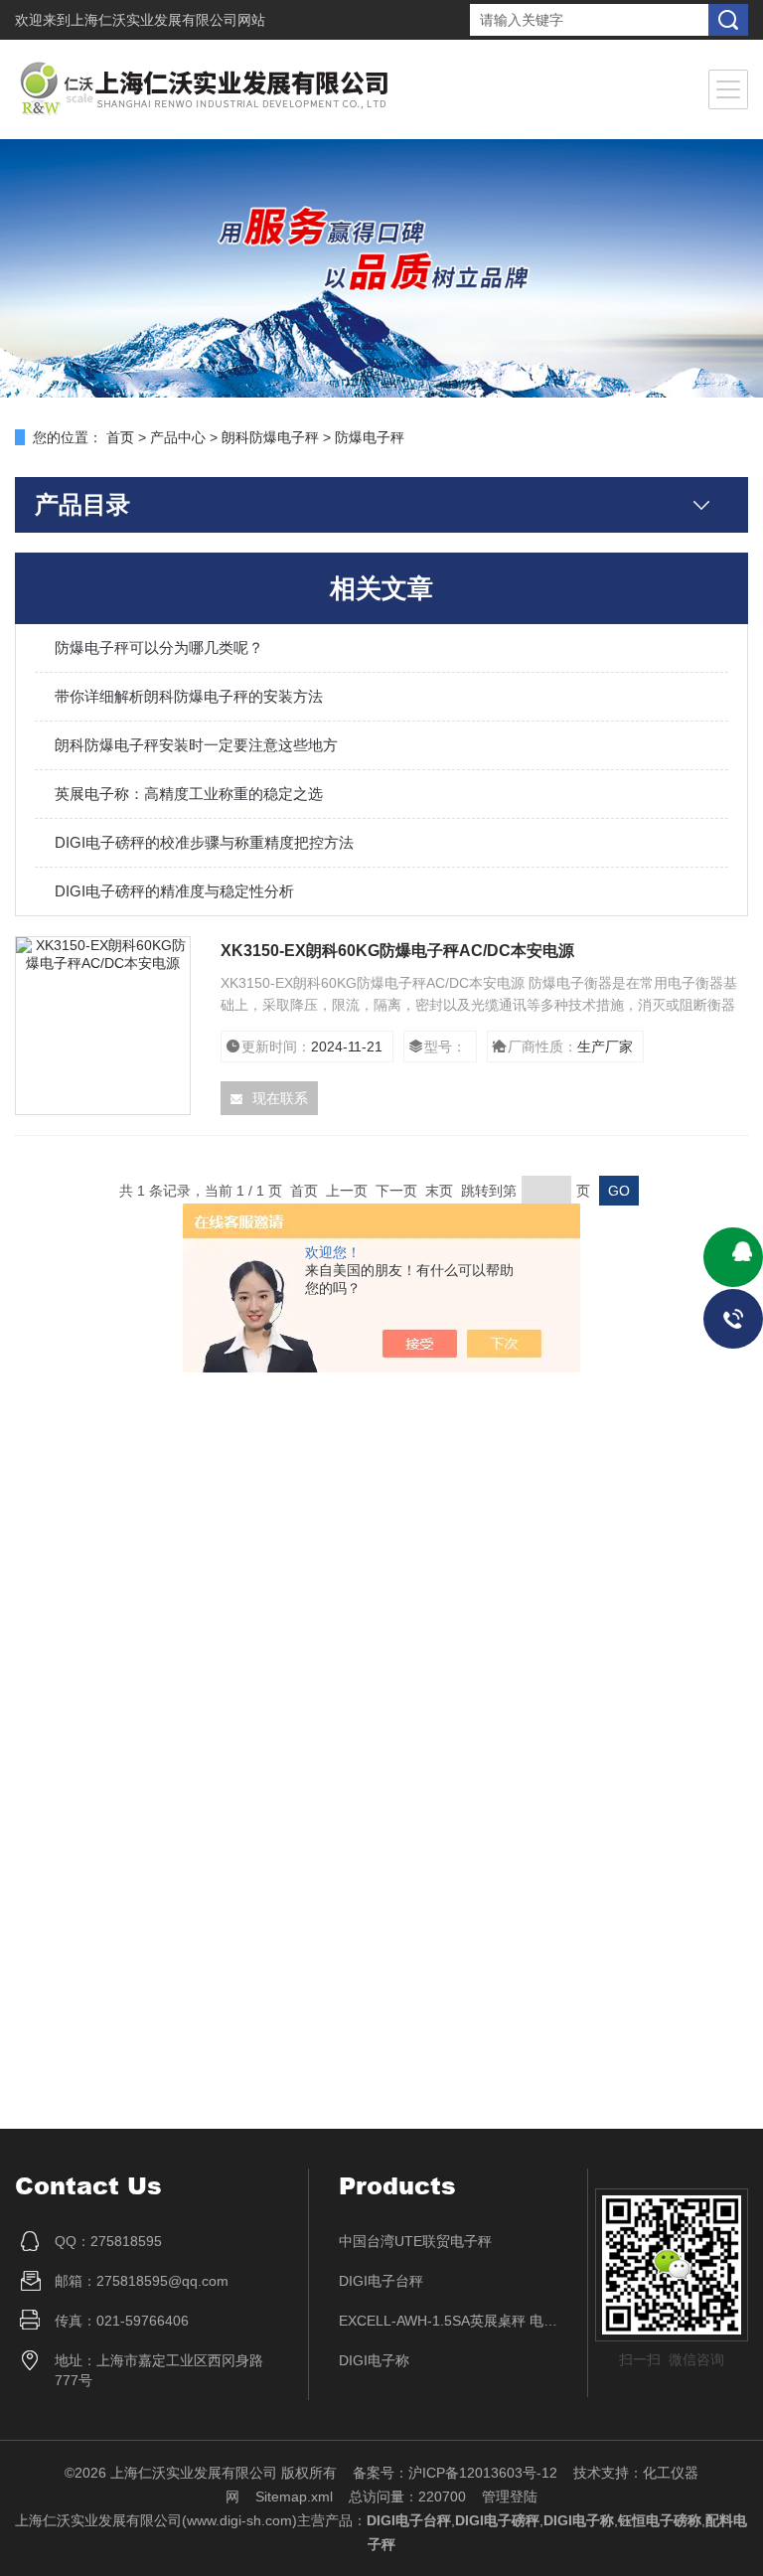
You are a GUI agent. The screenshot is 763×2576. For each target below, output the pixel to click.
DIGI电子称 (374, 2360)
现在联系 (280, 1098)
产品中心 (178, 437)
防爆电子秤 (370, 437)
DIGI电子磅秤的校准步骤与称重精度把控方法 (204, 842)
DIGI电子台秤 (381, 2281)
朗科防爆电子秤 (270, 437)
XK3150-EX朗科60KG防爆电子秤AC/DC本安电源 (397, 951)
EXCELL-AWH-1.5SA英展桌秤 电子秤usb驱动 (449, 2321)
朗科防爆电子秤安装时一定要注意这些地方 (196, 745)
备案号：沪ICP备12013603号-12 (455, 2473)
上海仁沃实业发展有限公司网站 (168, 20)
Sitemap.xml (294, 2496)
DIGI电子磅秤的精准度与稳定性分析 (174, 891)
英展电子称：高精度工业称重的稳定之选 (189, 794)
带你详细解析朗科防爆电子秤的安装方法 (189, 696)
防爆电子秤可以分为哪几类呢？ (159, 647)
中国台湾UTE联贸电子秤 (415, 2241)
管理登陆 (510, 2496)
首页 (120, 437)
